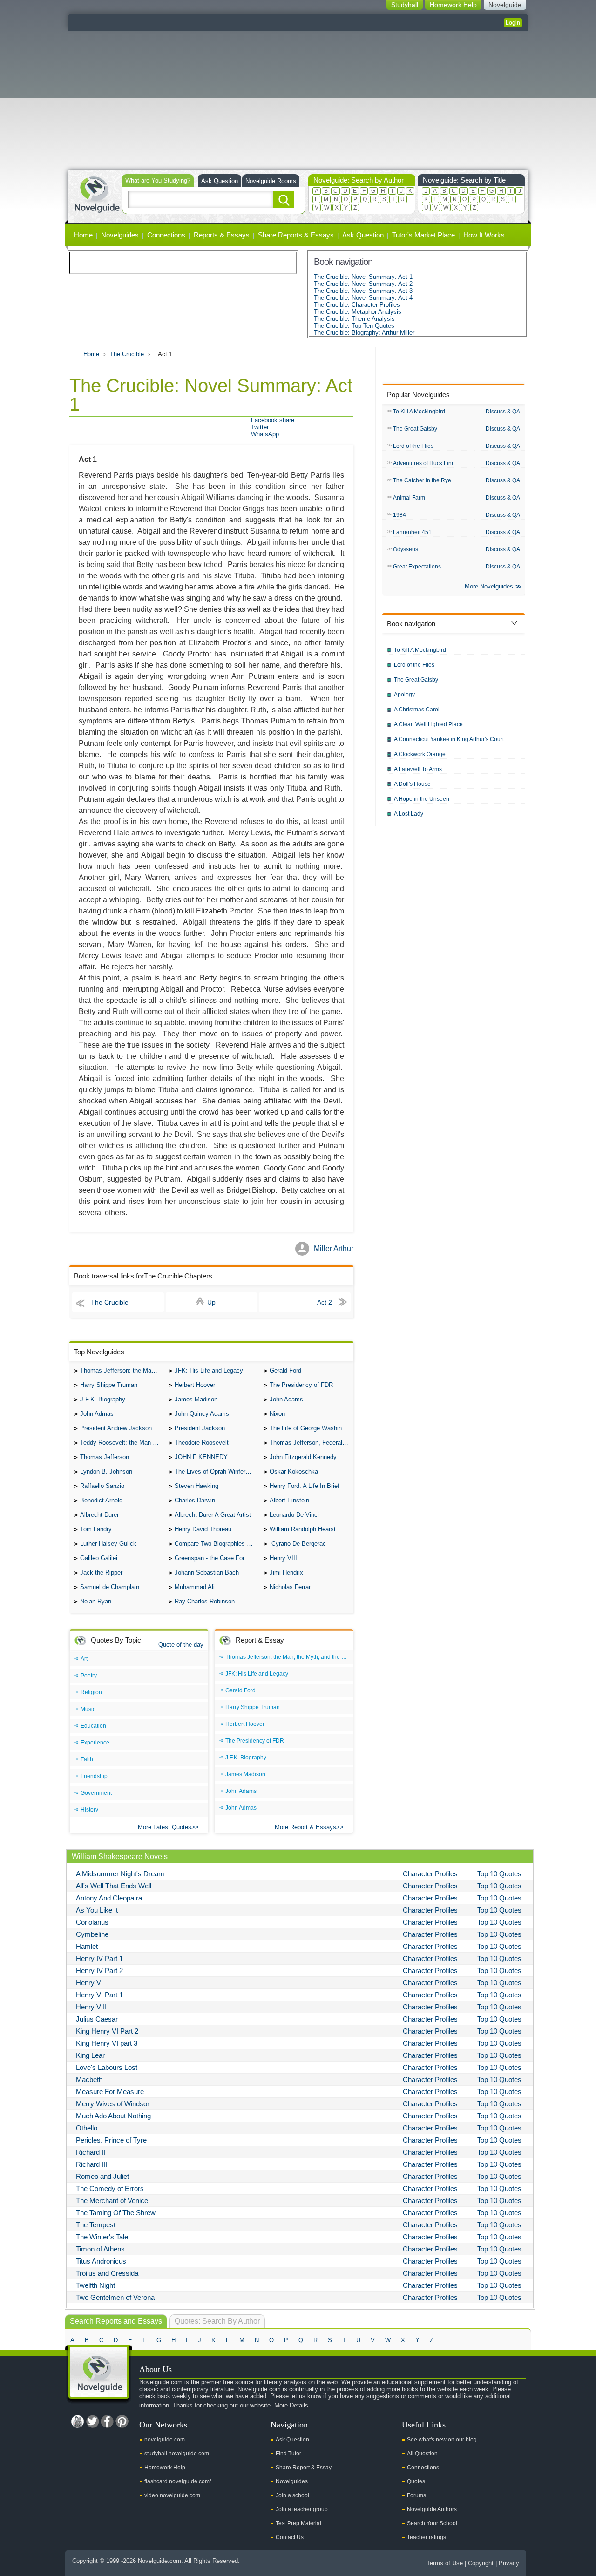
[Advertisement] (298, 101)
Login (513, 23)
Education (93, 1726)
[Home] (97, 193)
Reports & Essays (222, 235)
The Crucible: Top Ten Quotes (354, 326)
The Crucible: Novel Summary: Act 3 (363, 291)
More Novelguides (489, 586)
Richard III (91, 2164)
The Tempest (96, 2225)
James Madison (196, 1399)
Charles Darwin (195, 1500)
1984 (400, 515)
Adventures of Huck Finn (424, 463)
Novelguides (120, 235)
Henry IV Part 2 (99, 1971)
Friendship (94, 1776)
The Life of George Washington (312, 1428)
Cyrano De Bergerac (298, 1544)
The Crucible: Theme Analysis (354, 319)
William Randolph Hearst (303, 1529)
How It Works (484, 235)
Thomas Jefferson (105, 1457)
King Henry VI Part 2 (107, 2031)
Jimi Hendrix (286, 1572)
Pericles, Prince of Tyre (111, 2140)
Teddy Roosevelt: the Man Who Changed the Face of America (122, 1443)
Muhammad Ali (195, 1587)
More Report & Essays (305, 1827)
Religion (91, 1692)
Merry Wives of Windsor (113, 2104)
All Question (422, 2454)
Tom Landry (96, 1529)
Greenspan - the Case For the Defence (217, 1558)
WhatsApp (265, 434)
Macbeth (89, 2079)
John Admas (97, 1414)
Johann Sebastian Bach (207, 1572)
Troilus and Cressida (107, 2273)
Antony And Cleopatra (109, 1898)
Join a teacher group (302, 2509)
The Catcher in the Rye (422, 480)
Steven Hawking (196, 1486)
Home (83, 235)
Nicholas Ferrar (290, 1587)
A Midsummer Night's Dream (120, 1874)
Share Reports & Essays (296, 235)
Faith (87, 1759)
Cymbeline (92, 1934)
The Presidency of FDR (301, 1385)
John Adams (286, 1399)
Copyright (481, 2563)
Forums (417, 2495)
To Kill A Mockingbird (419, 412)
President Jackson (200, 1428)
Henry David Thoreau (203, 1529)
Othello (87, 2128)
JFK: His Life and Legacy (209, 1370)
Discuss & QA (503, 412)
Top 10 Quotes (499, 1874)
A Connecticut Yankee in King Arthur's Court (449, 739)
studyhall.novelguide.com (177, 2454)
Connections (166, 235)
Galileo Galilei (99, 1558)
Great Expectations (417, 567)
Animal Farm (409, 498)
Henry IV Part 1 (99, 1958)
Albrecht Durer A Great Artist (213, 1515)
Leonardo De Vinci (294, 1515)
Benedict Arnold (101, 1500)
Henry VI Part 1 (99, 1995)
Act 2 (325, 1302)
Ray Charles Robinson (205, 1601)
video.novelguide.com (172, 2495)
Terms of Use (445, 2563)
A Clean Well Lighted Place (428, 724)
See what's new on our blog (442, 2440)
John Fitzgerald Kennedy (303, 1457)
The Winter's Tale (102, 2237)
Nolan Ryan (96, 1601)
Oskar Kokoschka (294, 1471)
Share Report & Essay (304, 2468)
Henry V (88, 1983)
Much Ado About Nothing (113, 2116)
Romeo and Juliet (102, 2176)
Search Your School (432, 2523)
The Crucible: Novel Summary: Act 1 (363, 277)
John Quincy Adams (202, 1414)
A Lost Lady (409, 814)
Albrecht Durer (99, 1515)
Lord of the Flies (413, 446)
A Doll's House (412, 784)
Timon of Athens (100, 2249)
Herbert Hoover (195, 1385)
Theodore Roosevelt (202, 1443)
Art (84, 1659)
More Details (291, 2405)
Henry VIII (283, 1558)
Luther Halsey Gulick (108, 1544)
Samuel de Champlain (110, 1587)
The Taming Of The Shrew (116, 2213)
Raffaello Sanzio (102, 1486)
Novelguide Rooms (271, 181)
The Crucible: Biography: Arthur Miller (364, 333)
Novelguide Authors (432, 2509)
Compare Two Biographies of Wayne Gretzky (217, 1544)
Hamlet (87, 1946)
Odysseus (406, 549)
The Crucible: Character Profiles (357, 305)
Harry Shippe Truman (109, 1385)
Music (88, 1709)
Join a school (292, 2495)
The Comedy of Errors (110, 2188)
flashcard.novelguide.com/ (178, 2481)
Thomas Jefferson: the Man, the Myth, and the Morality (122, 1370)
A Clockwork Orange (420, 754)
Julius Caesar (97, 2019)
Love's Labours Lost (107, 2067)
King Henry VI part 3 (107, 2043)
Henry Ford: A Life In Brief (305, 1486)
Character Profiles (430, 1874)
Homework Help (165, 2468)
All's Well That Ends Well (114, 1886)
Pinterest (122, 2421)
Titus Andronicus (101, 2261)
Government (96, 1793)
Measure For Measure (110, 2092)
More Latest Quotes (165, 1827)
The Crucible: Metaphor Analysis (358, 312)
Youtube (77, 2421)
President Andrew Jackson (116, 1428)
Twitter (260, 427)
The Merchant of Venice (112, 2201)
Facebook (107, 2421)
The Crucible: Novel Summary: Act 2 (363, 284)
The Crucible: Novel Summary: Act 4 (363, 298)
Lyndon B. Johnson (106, 1471)
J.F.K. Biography (103, 1399)
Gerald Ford (285, 1370)
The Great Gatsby (415, 429)
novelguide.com (165, 2440)
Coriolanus (92, 1922)
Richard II (91, 2152)
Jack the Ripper (101, 1572)
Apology (404, 695)
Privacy (509, 2563)
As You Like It (97, 1910)
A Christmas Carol (417, 710)
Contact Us (290, 2537)
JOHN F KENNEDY (201, 1457)
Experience (95, 1743)
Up (211, 1302)
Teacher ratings (427, 2537)
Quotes (416, 2481)
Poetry (89, 1676)
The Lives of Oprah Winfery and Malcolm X (217, 1471)
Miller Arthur (334, 1248)
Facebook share (273, 420)
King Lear (90, 2055)
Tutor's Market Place (423, 235)
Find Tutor (288, 2454)
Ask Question (220, 181)
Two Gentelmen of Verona (115, 2297)
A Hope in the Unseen (422, 799)
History (89, 1810)
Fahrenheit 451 (412, 532)
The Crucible (127, 354)
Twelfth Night (95, 2285)
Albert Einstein (289, 1500)
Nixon (277, 1414)
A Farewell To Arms (418, 769)
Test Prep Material (298, 2523)
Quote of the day (181, 1645)
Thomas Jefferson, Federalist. (310, 1443)
